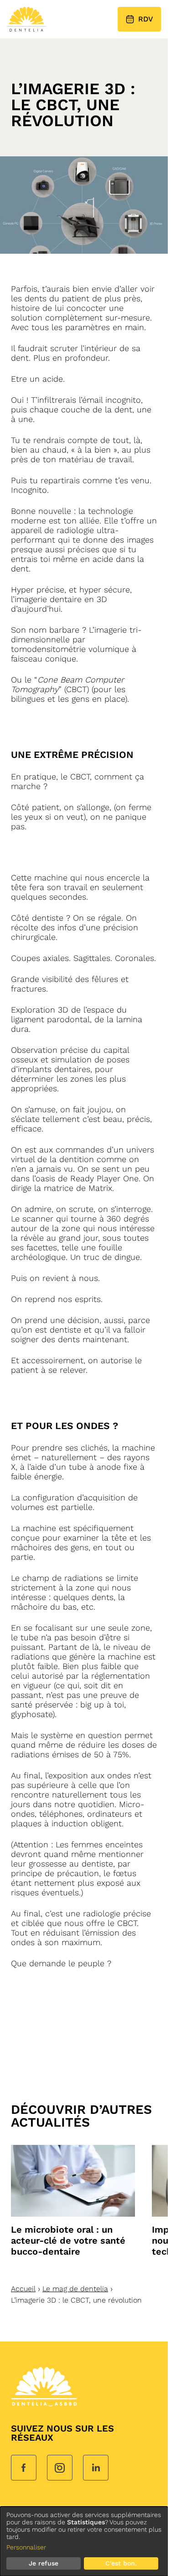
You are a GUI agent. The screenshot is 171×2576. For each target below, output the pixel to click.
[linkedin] (96, 2469)
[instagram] (60, 2469)
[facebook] (24, 2469)
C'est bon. (121, 2563)
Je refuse (44, 2563)
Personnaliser (26, 2547)
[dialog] (84, 2541)
